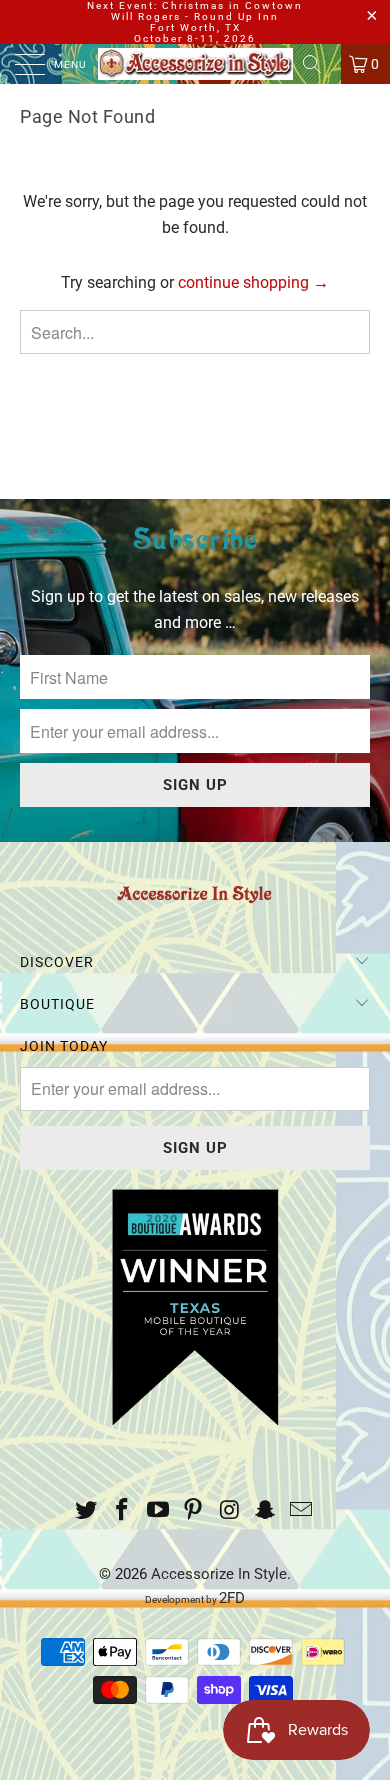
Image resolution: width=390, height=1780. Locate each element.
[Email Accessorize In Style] (301, 1511)
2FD (232, 1598)
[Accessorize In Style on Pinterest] (194, 1511)
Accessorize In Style (219, 1574)
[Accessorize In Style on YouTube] (158, 1511)
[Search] (319, 64)
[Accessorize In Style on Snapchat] (266, 1511)
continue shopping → (253, 282)
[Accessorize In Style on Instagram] (230, 1511)
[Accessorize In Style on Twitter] (87, 1511)
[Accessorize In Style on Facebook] (123, 1511)
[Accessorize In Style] (195, 64)
